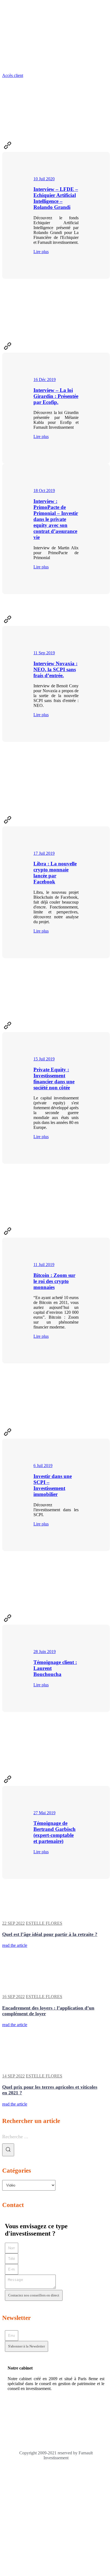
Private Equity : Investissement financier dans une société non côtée (54, 1079)
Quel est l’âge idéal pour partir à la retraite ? (50, 1934)
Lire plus (41, 252)
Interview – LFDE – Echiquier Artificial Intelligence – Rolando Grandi (56, 198)
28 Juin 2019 (45, 1652)
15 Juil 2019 (44, 1059)
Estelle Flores (44, 1923)
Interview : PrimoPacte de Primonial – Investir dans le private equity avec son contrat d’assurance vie (56, 519)
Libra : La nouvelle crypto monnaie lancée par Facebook (55, 873)
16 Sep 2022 (13, 1997)
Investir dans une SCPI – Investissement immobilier (53, 1485)
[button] (13, 75)
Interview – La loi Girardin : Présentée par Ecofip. (56, 396)
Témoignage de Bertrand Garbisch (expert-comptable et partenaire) (55, 1832)
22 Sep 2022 (13, 1923)
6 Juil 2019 (43, 1466)
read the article (15, 1945)
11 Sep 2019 (44, 653)
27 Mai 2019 (44, 1813)
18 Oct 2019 (44, 491)
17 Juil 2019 (44, 853)
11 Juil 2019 (44, 1265)
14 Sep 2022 (13, 2076)
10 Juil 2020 (44, 179)
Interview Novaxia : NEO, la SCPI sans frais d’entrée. (55, 669)
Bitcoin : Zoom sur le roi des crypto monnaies (54, 1281)
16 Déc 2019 (45, 380)
